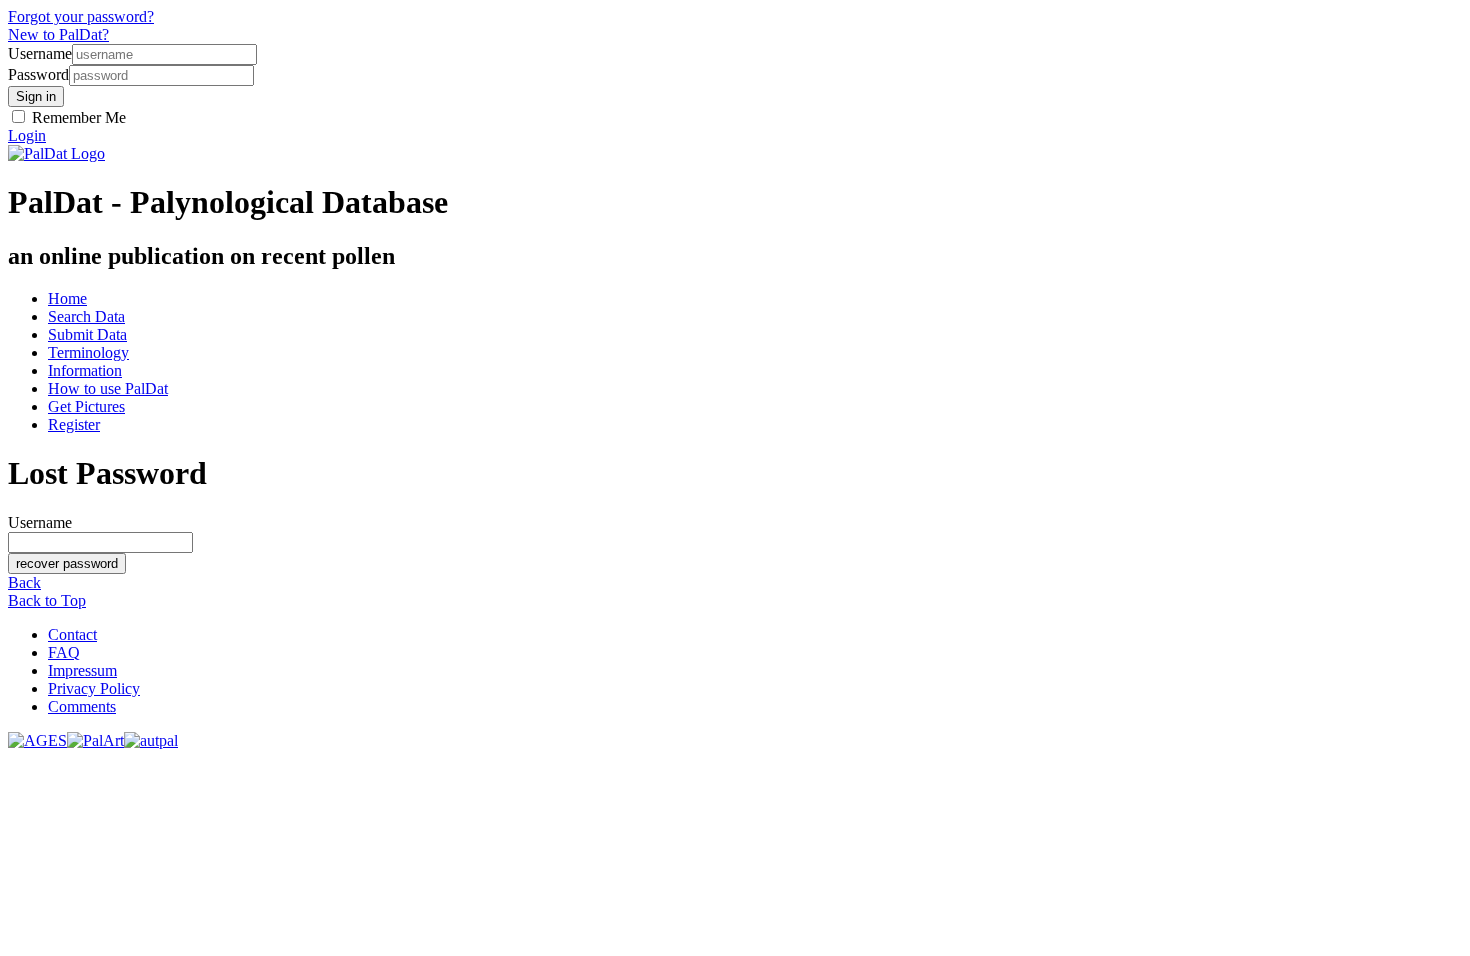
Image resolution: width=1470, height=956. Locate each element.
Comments (82, 706)
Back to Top (47, 600)
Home (67, 298)
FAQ (64, 652)
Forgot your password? (81, 16)
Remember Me (77, 117)
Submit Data (87, 334)
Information (85, 370)
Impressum (82, 670)
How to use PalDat (108, 388)
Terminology (88, 352)
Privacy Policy (94, 688)
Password (38, 74)
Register (74, 424)
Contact (72, 634)
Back (24, 582)
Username (40, 53)
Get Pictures (86, 406)
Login (27, 135)
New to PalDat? (58, 34)
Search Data (86, 316)
